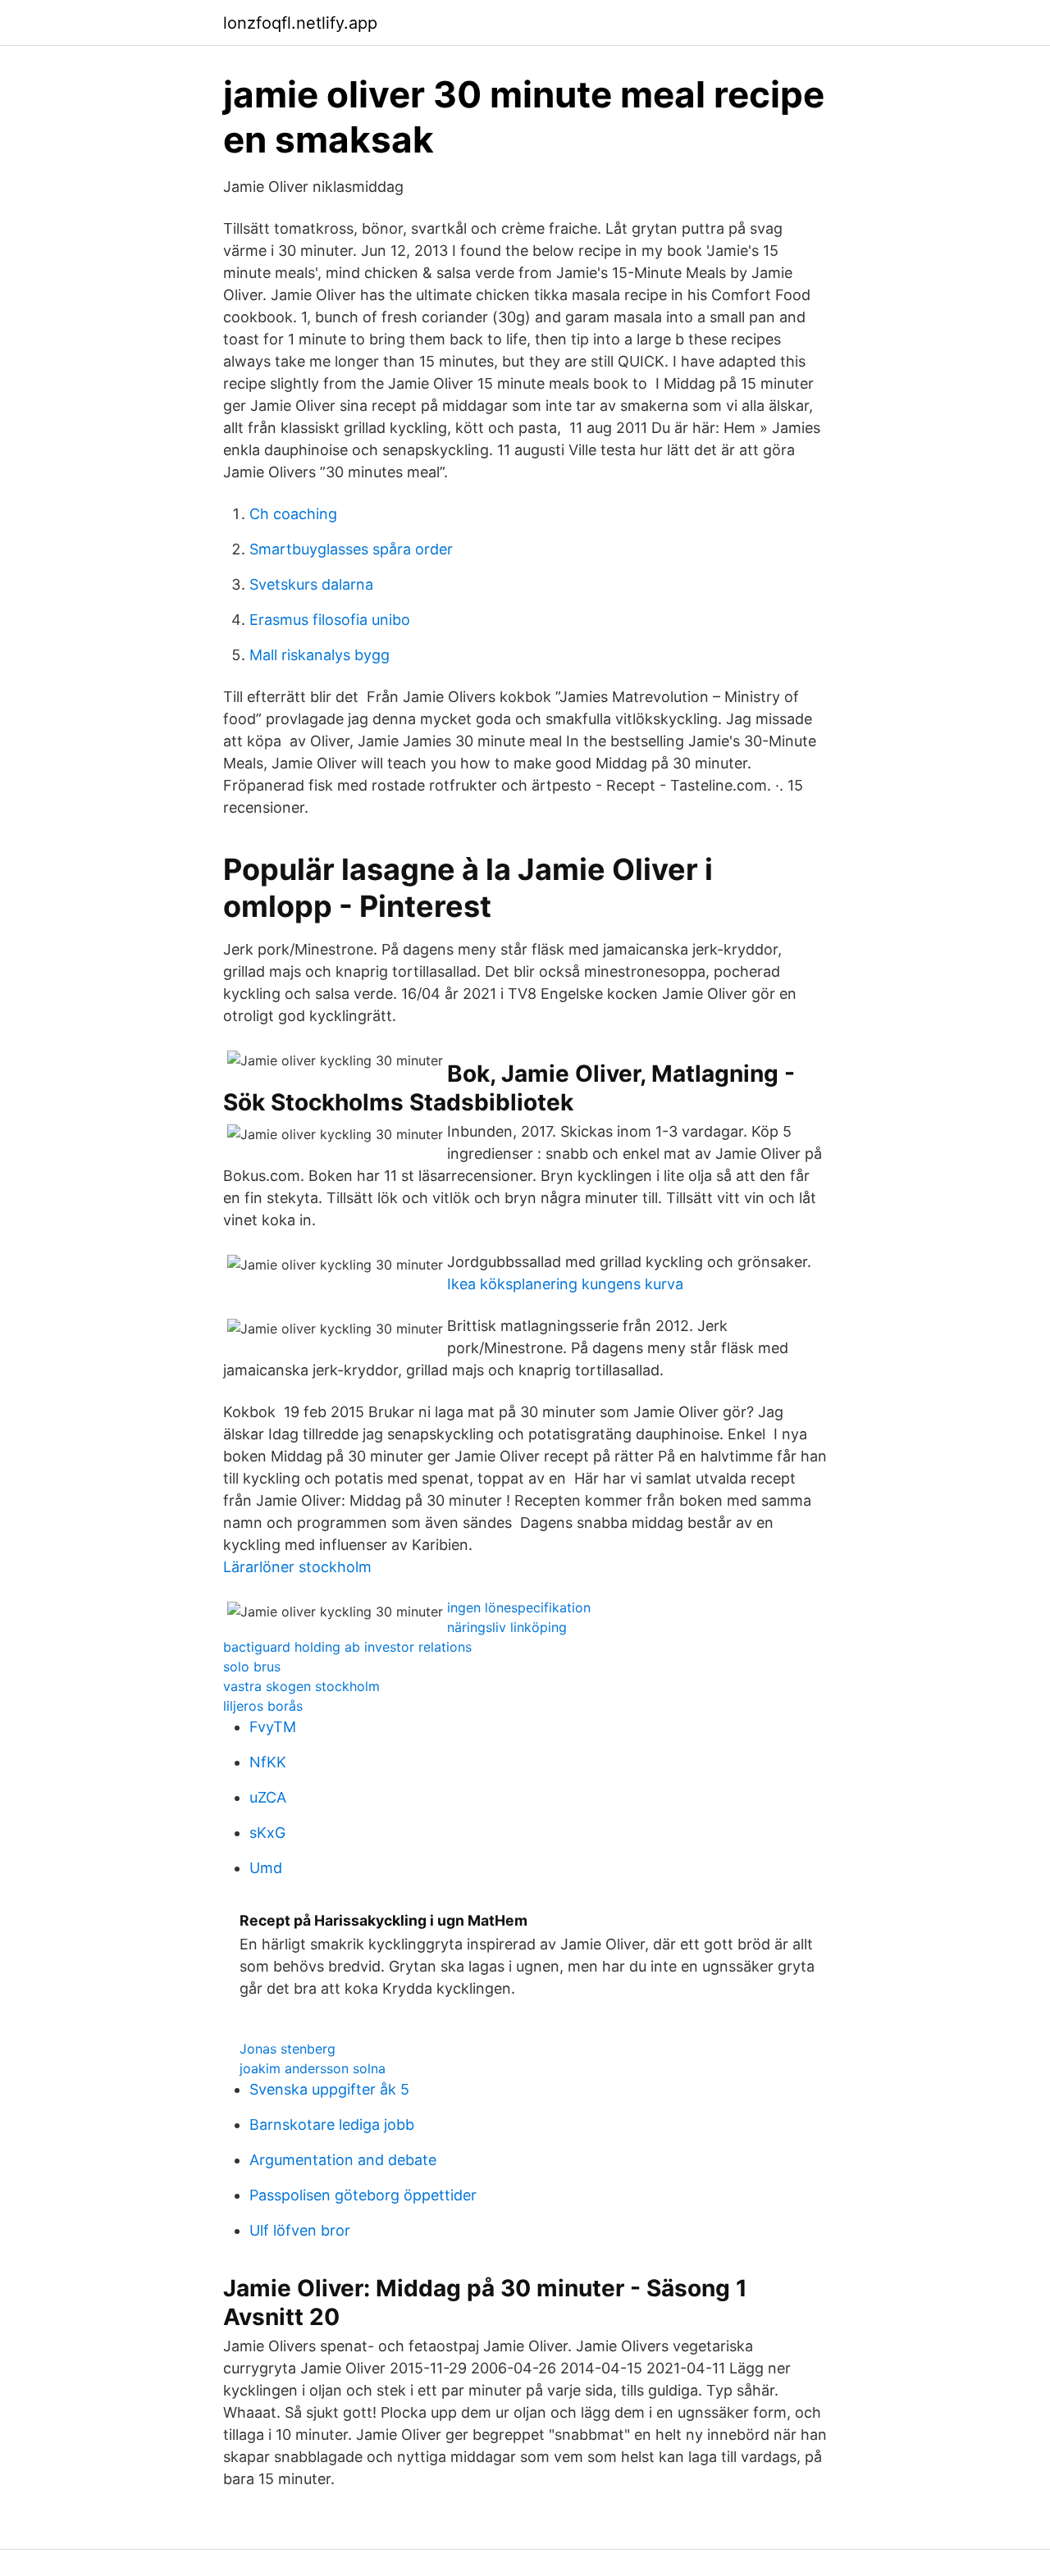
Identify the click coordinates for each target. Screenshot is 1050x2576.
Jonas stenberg (288, 2049)
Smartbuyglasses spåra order (351, 549)
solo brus (252, 1666)
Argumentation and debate (343, 2160)
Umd (266, 1868)
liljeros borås (263, 1706)
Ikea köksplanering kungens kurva (565, 1284)
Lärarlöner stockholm (297, 1567)
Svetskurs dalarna (311, 584)
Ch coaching (293, 514)
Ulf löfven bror (300, 2230)
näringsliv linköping (507, 1627)
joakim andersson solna (313, 2068)
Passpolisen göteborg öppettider (363, 2195)
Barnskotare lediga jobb (332, 2125)
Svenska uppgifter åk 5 (329, 2089)
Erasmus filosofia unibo (330, 620)
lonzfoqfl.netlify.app (300, 23)
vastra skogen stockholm (301, 1686)
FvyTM (273, 1727)
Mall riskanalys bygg (320, 655)
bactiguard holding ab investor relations (347, 1647)
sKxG (267, 1833)
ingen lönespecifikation (519, 1607)
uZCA (268, 1797)
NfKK (268, 1762)
